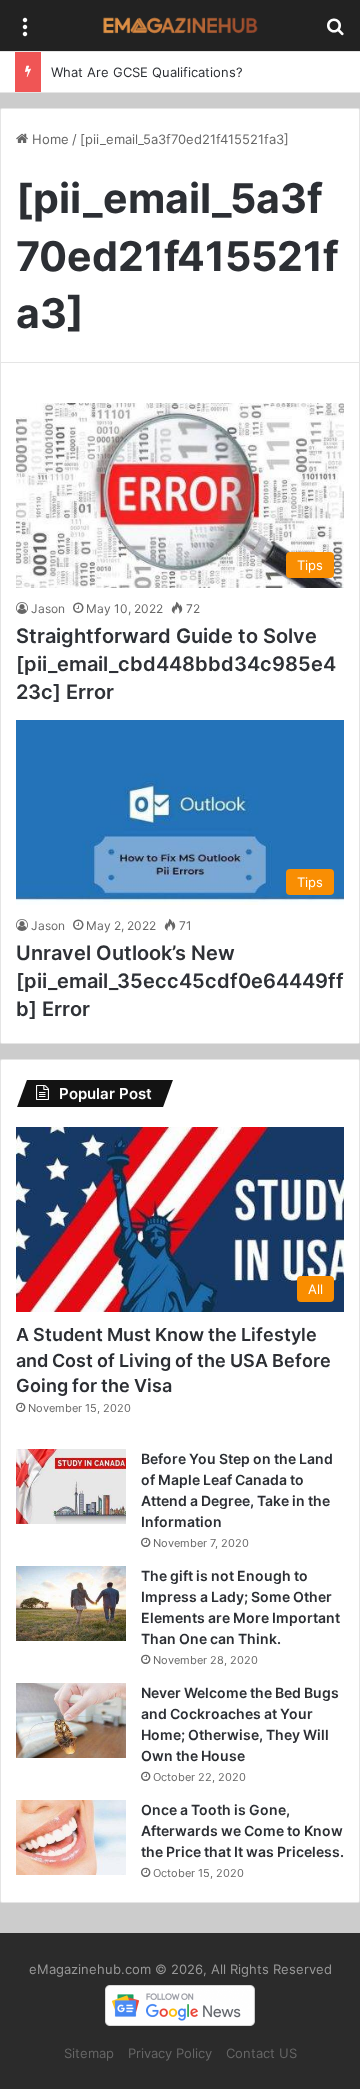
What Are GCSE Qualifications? (147, 72)
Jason (48, 608)
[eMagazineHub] (180, 25)
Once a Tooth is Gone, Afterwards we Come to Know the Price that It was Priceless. (242, 1830)
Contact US (261, 2053)
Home (48, 139)
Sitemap (89, 2053)
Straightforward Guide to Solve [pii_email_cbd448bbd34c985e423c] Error (176, 664)
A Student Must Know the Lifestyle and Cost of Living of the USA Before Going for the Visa (173, 1359)
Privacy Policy (170, 2053)
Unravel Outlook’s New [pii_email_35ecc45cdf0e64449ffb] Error (180, 981)
